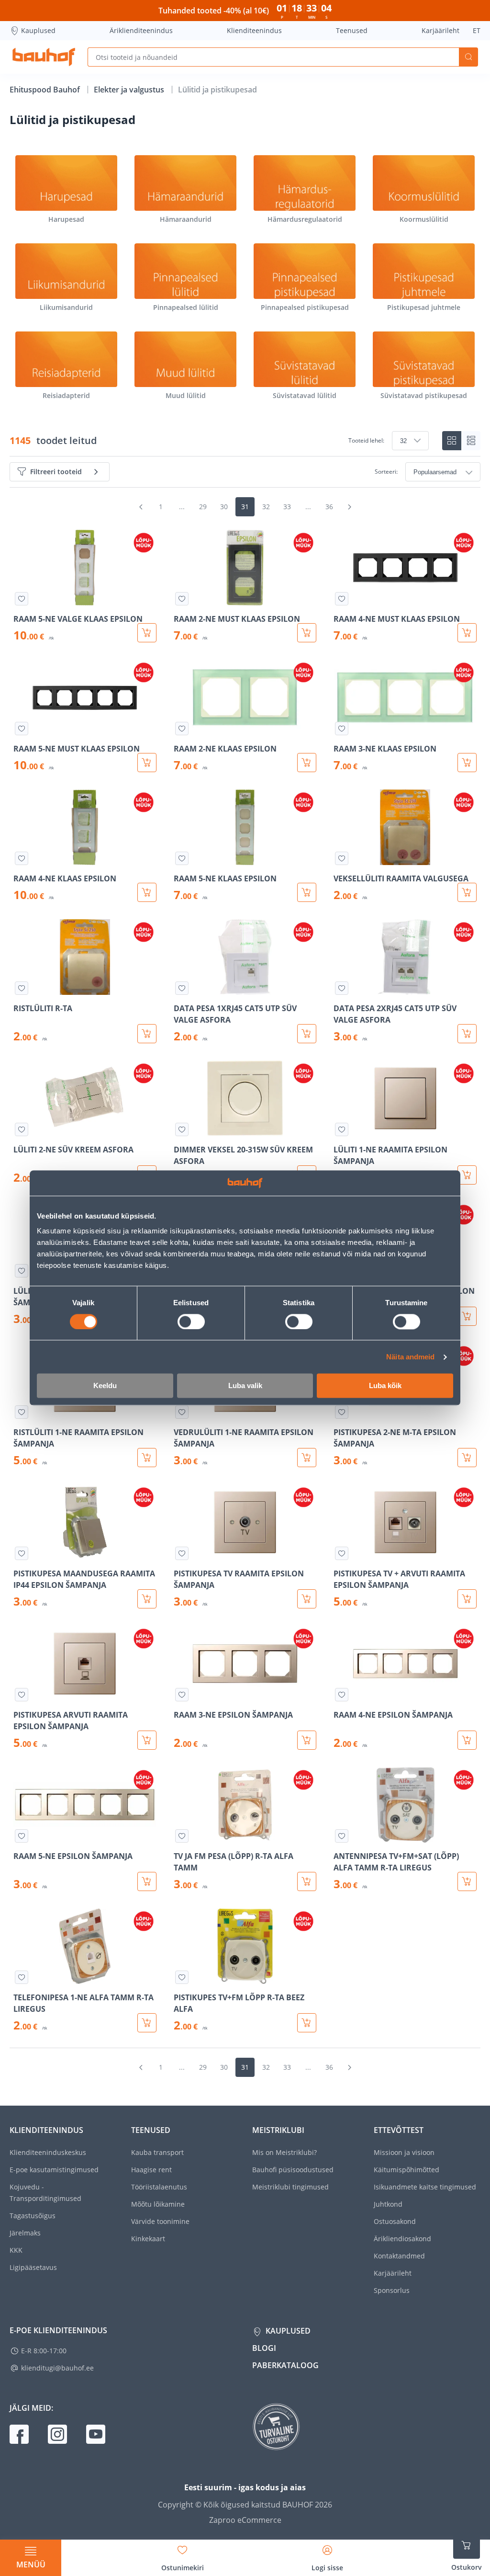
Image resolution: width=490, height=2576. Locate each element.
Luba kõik (385, 1386)
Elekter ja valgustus (130, 90)
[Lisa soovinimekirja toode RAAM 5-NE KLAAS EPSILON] (182, 858)
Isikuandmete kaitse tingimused (425, 2187)
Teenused (352, 30)
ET (477, 30)
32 (266, 507)
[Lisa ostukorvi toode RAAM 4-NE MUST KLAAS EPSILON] (467, 633)
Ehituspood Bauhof (46, 90)
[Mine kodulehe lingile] (44, 57)
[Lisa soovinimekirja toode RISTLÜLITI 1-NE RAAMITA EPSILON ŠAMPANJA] (22, 1412)
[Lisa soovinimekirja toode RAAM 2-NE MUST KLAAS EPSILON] (182, 599)
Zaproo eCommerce (245, 2520)
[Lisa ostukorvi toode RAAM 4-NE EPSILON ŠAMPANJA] (467, 1740)
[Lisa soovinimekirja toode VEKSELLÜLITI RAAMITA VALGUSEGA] (342, 858)
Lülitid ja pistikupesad (217, 90)
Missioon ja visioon (404, 2152)
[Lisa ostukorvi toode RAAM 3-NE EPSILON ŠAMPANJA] (307, 1740)
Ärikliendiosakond (402, 2239)
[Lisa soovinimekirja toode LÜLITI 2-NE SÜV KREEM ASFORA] (22, 1129)
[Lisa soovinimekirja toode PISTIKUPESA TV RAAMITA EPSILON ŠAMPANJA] (182, 1553)
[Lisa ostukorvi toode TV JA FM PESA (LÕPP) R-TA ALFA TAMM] (307, 1881)
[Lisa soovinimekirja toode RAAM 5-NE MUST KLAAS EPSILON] (22, 729)
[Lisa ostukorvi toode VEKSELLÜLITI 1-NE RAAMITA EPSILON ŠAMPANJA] (467, 1316)
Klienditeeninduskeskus (48, 2152)
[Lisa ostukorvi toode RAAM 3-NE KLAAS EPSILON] (467, 763)
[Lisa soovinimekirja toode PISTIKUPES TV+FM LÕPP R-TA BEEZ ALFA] (182, 1977)
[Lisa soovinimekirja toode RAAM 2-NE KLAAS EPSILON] (182, 729)
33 (287, 507)
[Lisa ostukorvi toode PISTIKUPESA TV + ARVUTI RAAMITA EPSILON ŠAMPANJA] (467, 1599)
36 (329, 507)
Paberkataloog (285, 2365)
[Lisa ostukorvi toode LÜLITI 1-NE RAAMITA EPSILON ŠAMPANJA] (467, 1175)
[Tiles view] (452, 441)
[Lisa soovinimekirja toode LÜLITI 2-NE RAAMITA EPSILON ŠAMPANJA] (22, 1271)
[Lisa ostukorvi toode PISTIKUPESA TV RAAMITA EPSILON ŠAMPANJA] (307, 1599)
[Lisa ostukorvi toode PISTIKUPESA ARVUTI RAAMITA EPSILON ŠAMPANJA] (147, 1740)
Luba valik (245, 1386)
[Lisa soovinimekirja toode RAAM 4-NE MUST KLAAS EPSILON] (342, 599)
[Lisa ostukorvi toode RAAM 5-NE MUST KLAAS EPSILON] (147, 763)
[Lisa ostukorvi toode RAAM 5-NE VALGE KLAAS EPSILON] (147, 633)
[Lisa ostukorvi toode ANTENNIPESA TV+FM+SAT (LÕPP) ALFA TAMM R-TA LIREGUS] (467, 1881)
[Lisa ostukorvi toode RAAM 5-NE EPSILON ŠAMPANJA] (147, 1881)
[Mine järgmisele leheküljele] (349, 507)
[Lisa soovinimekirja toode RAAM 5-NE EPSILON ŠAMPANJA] (22, 1836)
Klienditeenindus (254, 30)
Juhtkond (388, 2204)
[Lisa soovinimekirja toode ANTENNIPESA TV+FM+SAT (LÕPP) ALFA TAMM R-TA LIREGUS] (342, 1836)
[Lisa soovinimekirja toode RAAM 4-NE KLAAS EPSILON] (22, 858)
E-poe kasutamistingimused (54, 2170)
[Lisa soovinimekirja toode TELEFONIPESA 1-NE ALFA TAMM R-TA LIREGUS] (22, 1977)
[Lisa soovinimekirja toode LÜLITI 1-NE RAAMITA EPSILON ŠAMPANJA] (342, 1129)
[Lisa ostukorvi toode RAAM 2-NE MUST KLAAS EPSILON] (307, 633)
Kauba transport (157, 2152)
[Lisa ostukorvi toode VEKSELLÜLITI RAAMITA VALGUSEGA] (467, 892)
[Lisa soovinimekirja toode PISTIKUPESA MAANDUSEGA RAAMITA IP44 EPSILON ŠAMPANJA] (22, 1553)
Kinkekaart (148, 2239)
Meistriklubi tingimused (290, 2187)
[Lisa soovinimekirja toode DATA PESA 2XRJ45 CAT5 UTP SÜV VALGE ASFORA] (342, 988)
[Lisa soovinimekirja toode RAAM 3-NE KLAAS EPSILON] (342, 729)
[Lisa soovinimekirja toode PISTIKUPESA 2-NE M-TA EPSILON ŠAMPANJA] (342, 1412)
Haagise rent (151, 2170)
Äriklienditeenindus (141, 30)
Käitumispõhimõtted (406, 2170)
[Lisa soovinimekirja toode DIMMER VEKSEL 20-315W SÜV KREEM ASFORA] (182, 1129)
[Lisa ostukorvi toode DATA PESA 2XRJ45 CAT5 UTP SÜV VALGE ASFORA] (467, 1034)
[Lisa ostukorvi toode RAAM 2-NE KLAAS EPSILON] (307, 763)
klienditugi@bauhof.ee (57, 2368)
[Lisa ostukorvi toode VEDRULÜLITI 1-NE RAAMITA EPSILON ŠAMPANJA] (307, 1458)
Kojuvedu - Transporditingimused (45, 2193)
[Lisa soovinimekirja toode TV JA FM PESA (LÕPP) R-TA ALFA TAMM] (182, 1836)
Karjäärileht (440, 30)
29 (203, 507)
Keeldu (105, 1386)
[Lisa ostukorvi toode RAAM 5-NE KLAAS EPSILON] (307, 892)
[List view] (471, 441)
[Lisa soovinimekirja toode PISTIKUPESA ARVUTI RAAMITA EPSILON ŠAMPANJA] (22, 1695)
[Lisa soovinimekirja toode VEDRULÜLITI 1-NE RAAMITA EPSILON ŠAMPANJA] (182, 1412)
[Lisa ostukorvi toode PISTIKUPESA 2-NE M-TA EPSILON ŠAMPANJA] (467, 1458)
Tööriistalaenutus (159, 2187)
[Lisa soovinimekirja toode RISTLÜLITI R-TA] (22, 988)
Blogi (264, 2348)
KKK (16, 2250)
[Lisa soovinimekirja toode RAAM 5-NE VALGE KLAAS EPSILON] (22, 599)
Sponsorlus (392, 2290)
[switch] (191, 1322)
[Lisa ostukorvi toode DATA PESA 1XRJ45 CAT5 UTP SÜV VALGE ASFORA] (307, 1034)
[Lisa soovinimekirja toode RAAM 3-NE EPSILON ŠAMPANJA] (182, 1695)
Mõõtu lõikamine (158, 2204)
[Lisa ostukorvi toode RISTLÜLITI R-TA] (147, 1034)
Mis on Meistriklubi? (284, 2152)
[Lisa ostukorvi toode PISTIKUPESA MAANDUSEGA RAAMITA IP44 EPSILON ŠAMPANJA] (147, 1599)
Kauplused (38, 30)
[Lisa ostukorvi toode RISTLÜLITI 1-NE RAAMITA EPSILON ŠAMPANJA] (147, 1458)
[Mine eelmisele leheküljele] (141, 507)
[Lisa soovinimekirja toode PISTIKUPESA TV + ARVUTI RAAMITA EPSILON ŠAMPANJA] (342, 1553)
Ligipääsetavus (33, 2267)
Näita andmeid (410, 1357)
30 (224, 507)
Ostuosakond (395, 2221)
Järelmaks (25, 2233)
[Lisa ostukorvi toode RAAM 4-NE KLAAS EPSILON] (147, 892)
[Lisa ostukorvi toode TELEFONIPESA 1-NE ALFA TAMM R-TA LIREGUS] (147, 2023)
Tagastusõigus (33, 2216)
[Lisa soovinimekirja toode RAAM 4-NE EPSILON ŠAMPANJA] (342, 1695)
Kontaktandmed (399, 2256)
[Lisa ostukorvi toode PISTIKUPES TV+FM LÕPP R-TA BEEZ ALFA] (307, 2023)
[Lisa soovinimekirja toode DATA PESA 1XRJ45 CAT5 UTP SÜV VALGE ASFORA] (182, 988)
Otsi (468, 57)
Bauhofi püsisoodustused (293, 2170)
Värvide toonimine (160, 2221)
